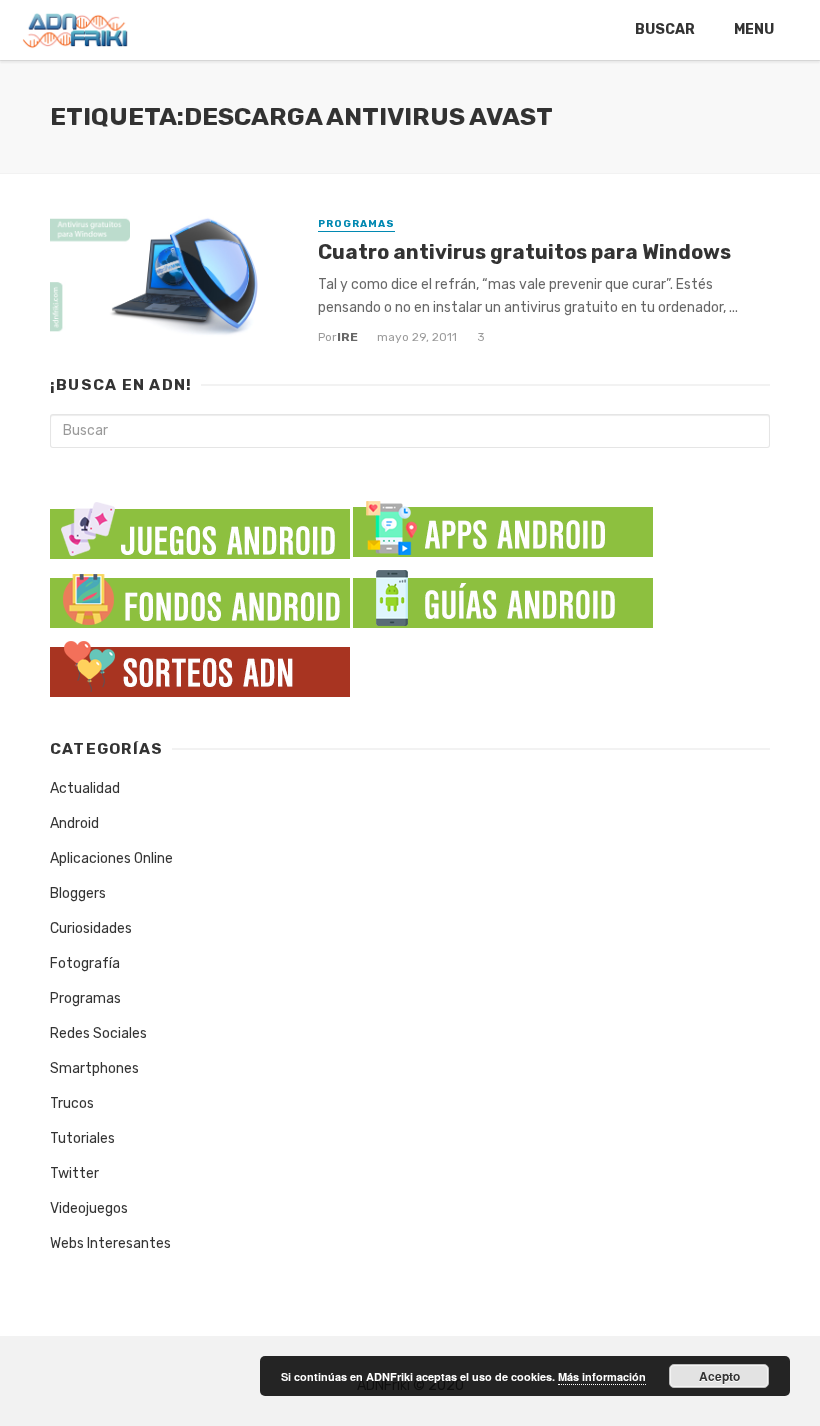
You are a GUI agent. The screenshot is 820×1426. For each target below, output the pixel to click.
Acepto (719, 1376)
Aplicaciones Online (111, 858)
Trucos (72, 1103)
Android (74, 823)
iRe (347, 337)
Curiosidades (91, 928)
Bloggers (78, 893)
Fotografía (85, 963)
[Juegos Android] (200, 524)
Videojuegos (89, 1208)
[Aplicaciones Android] (503, 524)
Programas (356, 224)
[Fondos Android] (200, 595)
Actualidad (85, 788)
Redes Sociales (98, 1033)
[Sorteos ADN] (200, 664)
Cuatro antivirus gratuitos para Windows (524, 252)
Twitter (74, 1173)
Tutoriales (82, 1138)
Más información (602, 1376)
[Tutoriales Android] (503, 595)
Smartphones (94, 1068)
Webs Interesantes (110, 1243)
